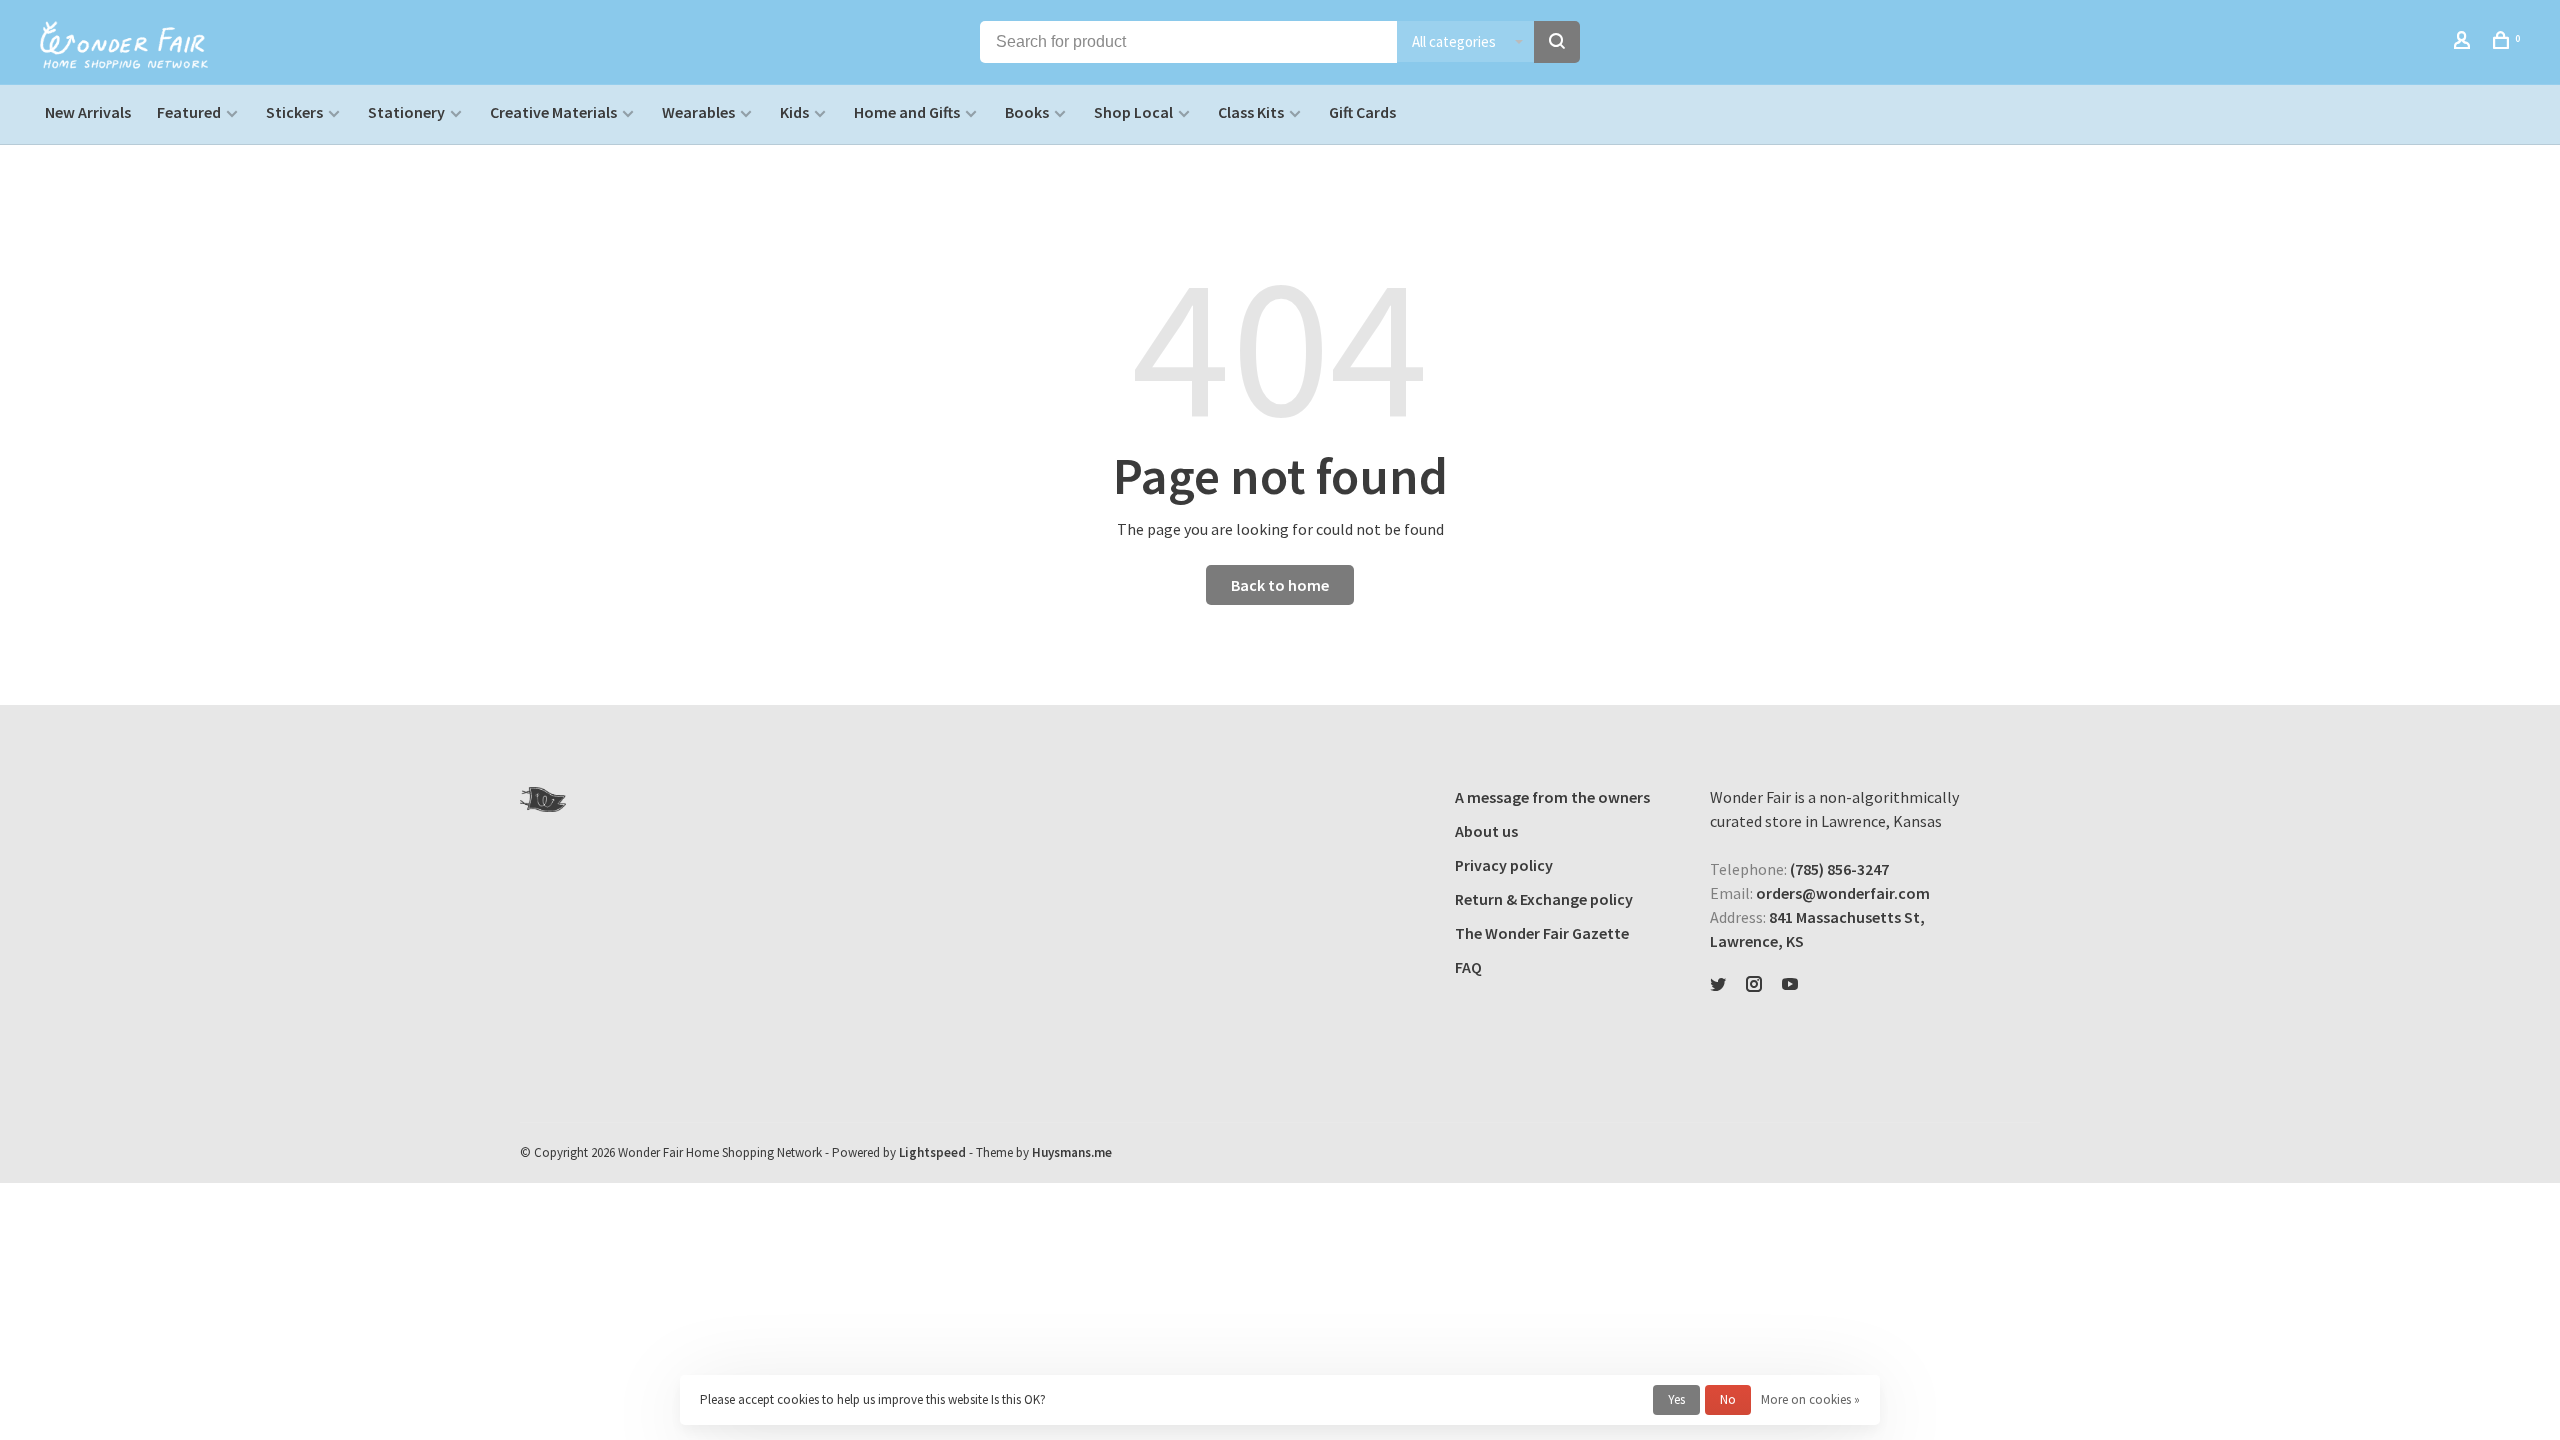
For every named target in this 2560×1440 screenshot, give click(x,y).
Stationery (406, 112)
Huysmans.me (1072, 1152)
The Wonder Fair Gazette (1542, 933)
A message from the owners (1552, 797)
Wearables (698, 112)
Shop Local (1133, 112)
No (1728, 1399)
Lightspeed (932, 1152)
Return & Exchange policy (1544, 899)
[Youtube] (1790, 985)
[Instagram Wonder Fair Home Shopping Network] (1754, 985)
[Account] (2464, 43)
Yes (1676, 1399)
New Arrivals (88, 112)
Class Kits (1251, 112)
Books (1027, 112)
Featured (189, 112)
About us (1486, 831)
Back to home (1280, 585)
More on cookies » (1810, 1399)
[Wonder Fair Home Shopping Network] (543, 799)
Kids (794, 112)
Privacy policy (1504, 865)
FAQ (1468, 967)
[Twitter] (1718, 985)
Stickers (294, 112)
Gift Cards (1362, 112)
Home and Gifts (907, 112)
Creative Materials (553, 112)
